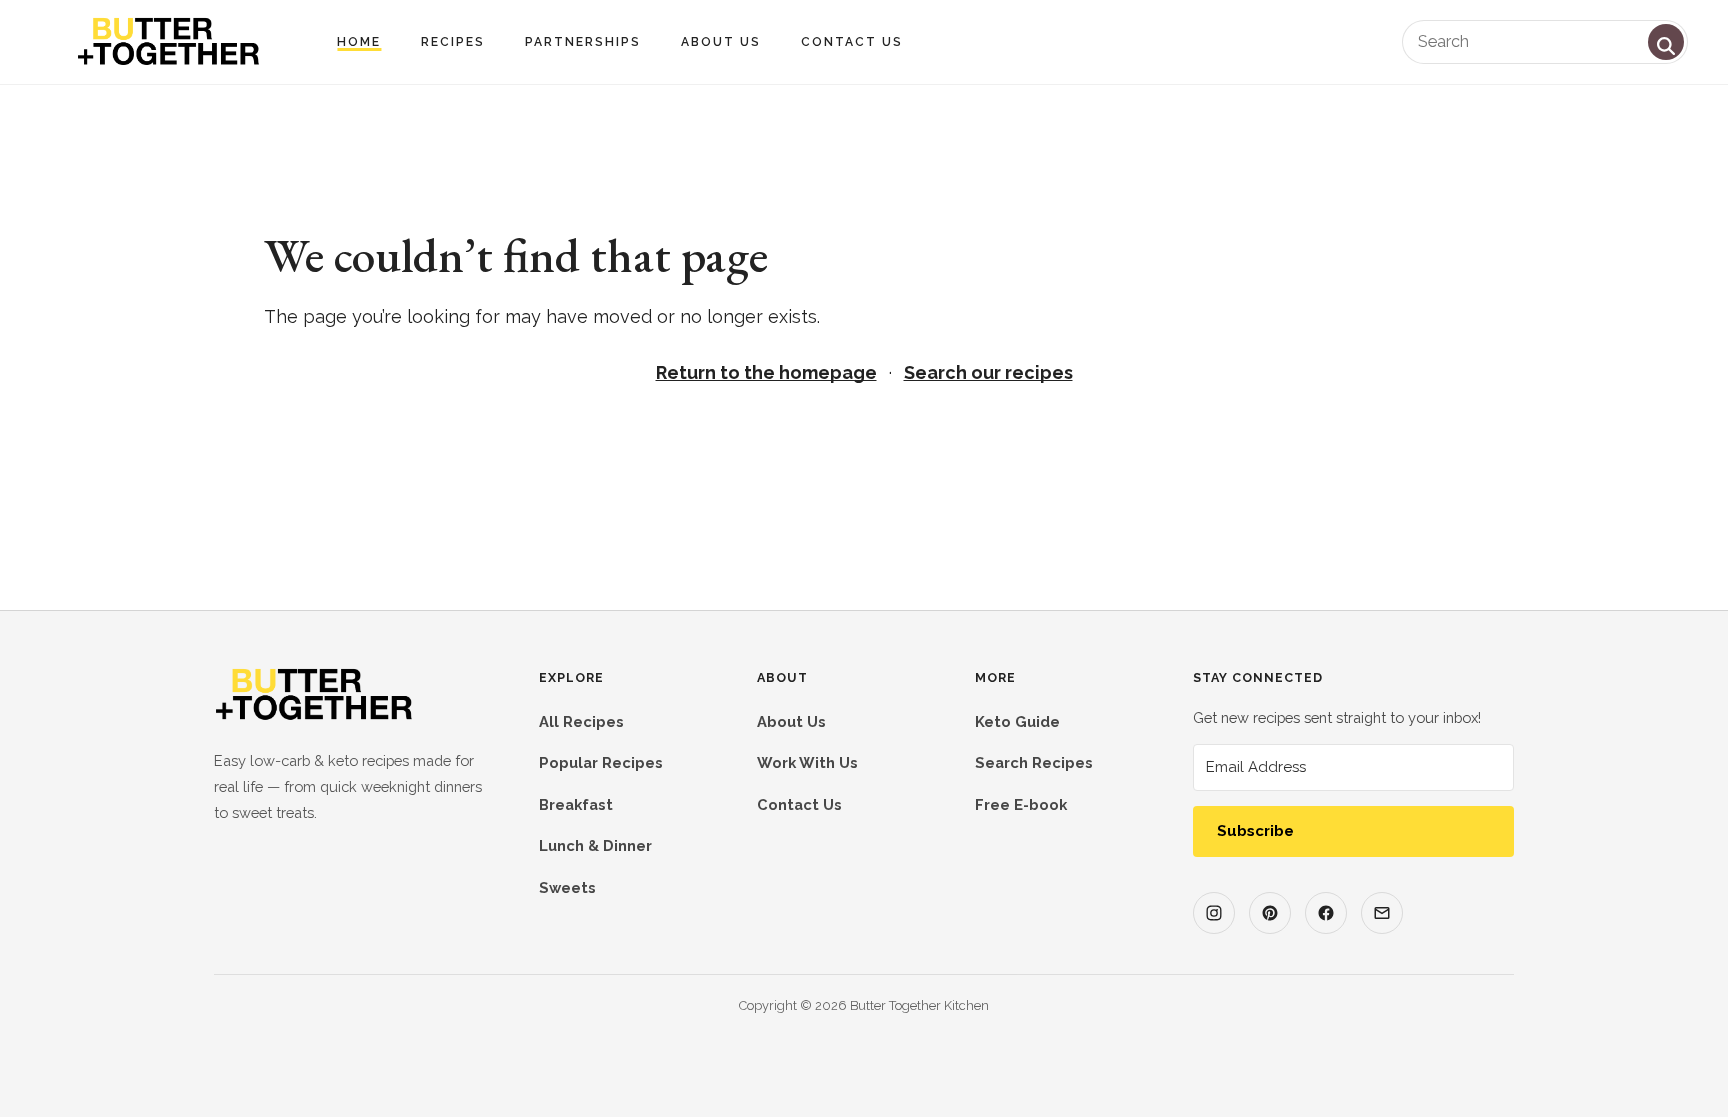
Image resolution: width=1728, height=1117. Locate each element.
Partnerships (583, 42)
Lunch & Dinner (595, 845)
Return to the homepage (766, 372)
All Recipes (581, 721)
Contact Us (852, 42)
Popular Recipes (601, 762)
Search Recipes (1034, 762)
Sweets (567, 887)
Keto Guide (1017, 721)
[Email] (1382, 913)
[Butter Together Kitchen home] (314, 716)
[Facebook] (1326, 913)
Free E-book (1021, 804)
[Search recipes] (1666, 42)
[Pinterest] (1270, 913)
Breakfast (576, 804)
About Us (721, 42)
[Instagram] (1214, 913)
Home (359, 42)
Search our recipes (988, 372)
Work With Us (807, 762)
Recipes (453, 42)
